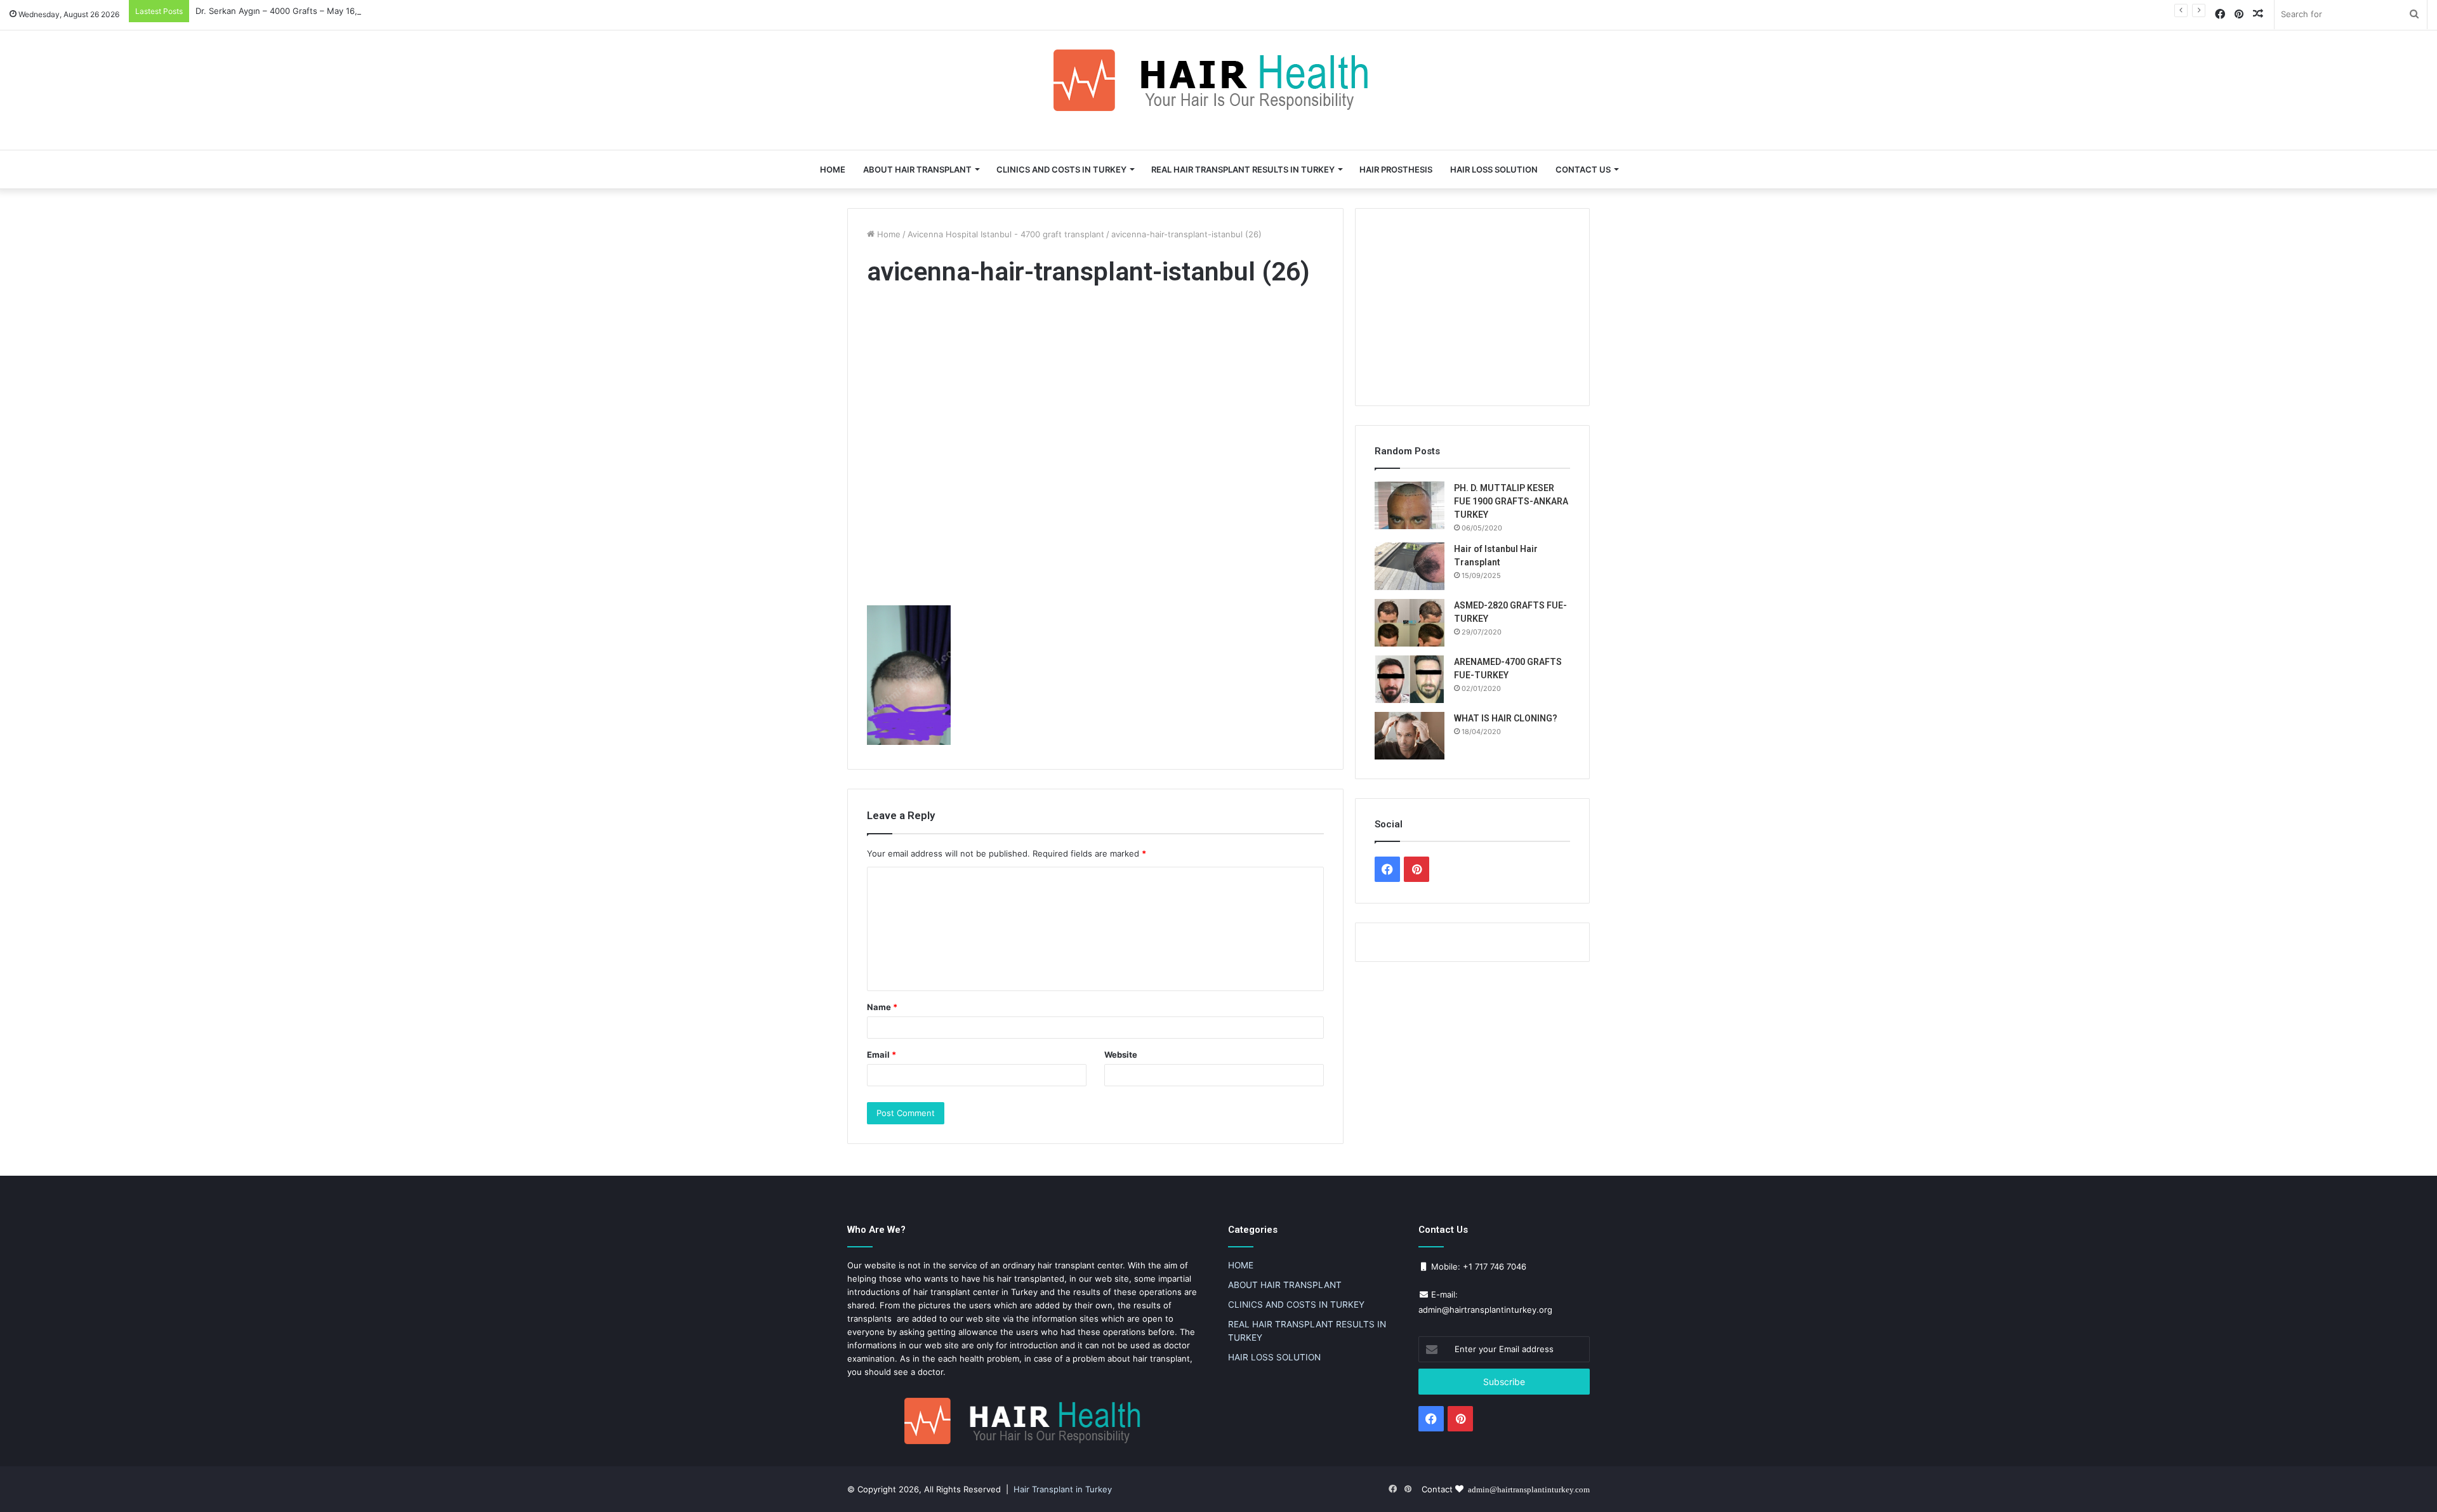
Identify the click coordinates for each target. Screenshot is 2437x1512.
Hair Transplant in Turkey (1063, 1489)
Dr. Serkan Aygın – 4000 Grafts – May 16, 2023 (288, 11)
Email (882, 1055)
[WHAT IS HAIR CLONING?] (1410, 736)
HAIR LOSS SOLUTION (1494, 169)
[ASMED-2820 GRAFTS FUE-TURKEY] (1410, 623)
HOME (833, 169)
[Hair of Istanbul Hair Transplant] (1410, 566)
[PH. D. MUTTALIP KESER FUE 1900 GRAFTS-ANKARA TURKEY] (1410, 505)
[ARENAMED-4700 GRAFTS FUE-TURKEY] (1410, 679)
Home (888, 234)
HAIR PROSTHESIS (1396, 169)
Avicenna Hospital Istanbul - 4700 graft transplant (1006, 234)
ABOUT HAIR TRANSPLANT (917, 169)
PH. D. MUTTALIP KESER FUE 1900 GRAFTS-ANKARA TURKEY (1511, 501)
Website (1121, 1055)
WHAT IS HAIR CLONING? (1506, 718)
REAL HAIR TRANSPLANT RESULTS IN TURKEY (1243, 169)
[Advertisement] (1095, 449)
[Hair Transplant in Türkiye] (1218, 80)
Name (882, 1007)
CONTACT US (1583, 169)
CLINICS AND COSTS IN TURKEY (1061, 169)
